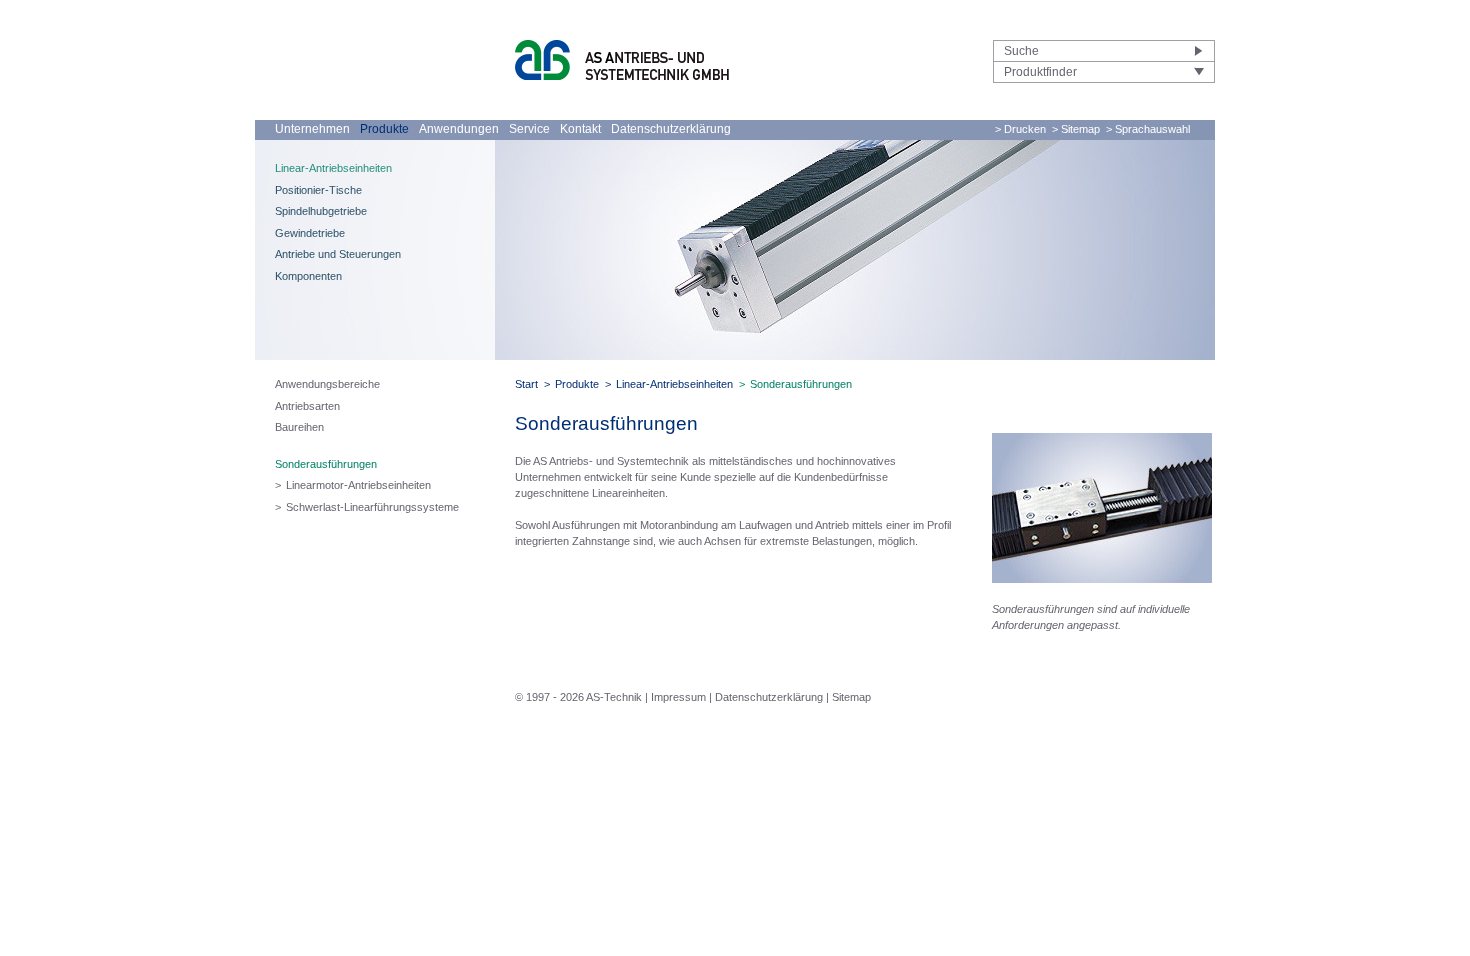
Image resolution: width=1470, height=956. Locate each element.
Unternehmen (312, 129)
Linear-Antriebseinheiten (333, 168)
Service (529, 129)
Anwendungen (459, 129)
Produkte (384, 129)
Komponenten (308, 276)
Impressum (678, 697)
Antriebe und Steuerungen (338, 254)
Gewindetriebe (310, 233)
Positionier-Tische (318, 190)
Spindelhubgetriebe (321, 211)
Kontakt (580, 129)
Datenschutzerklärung (671, 129)
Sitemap (851, 697)
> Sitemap (1076, 129)
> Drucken (1020, 129)
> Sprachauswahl (1148, 129)
